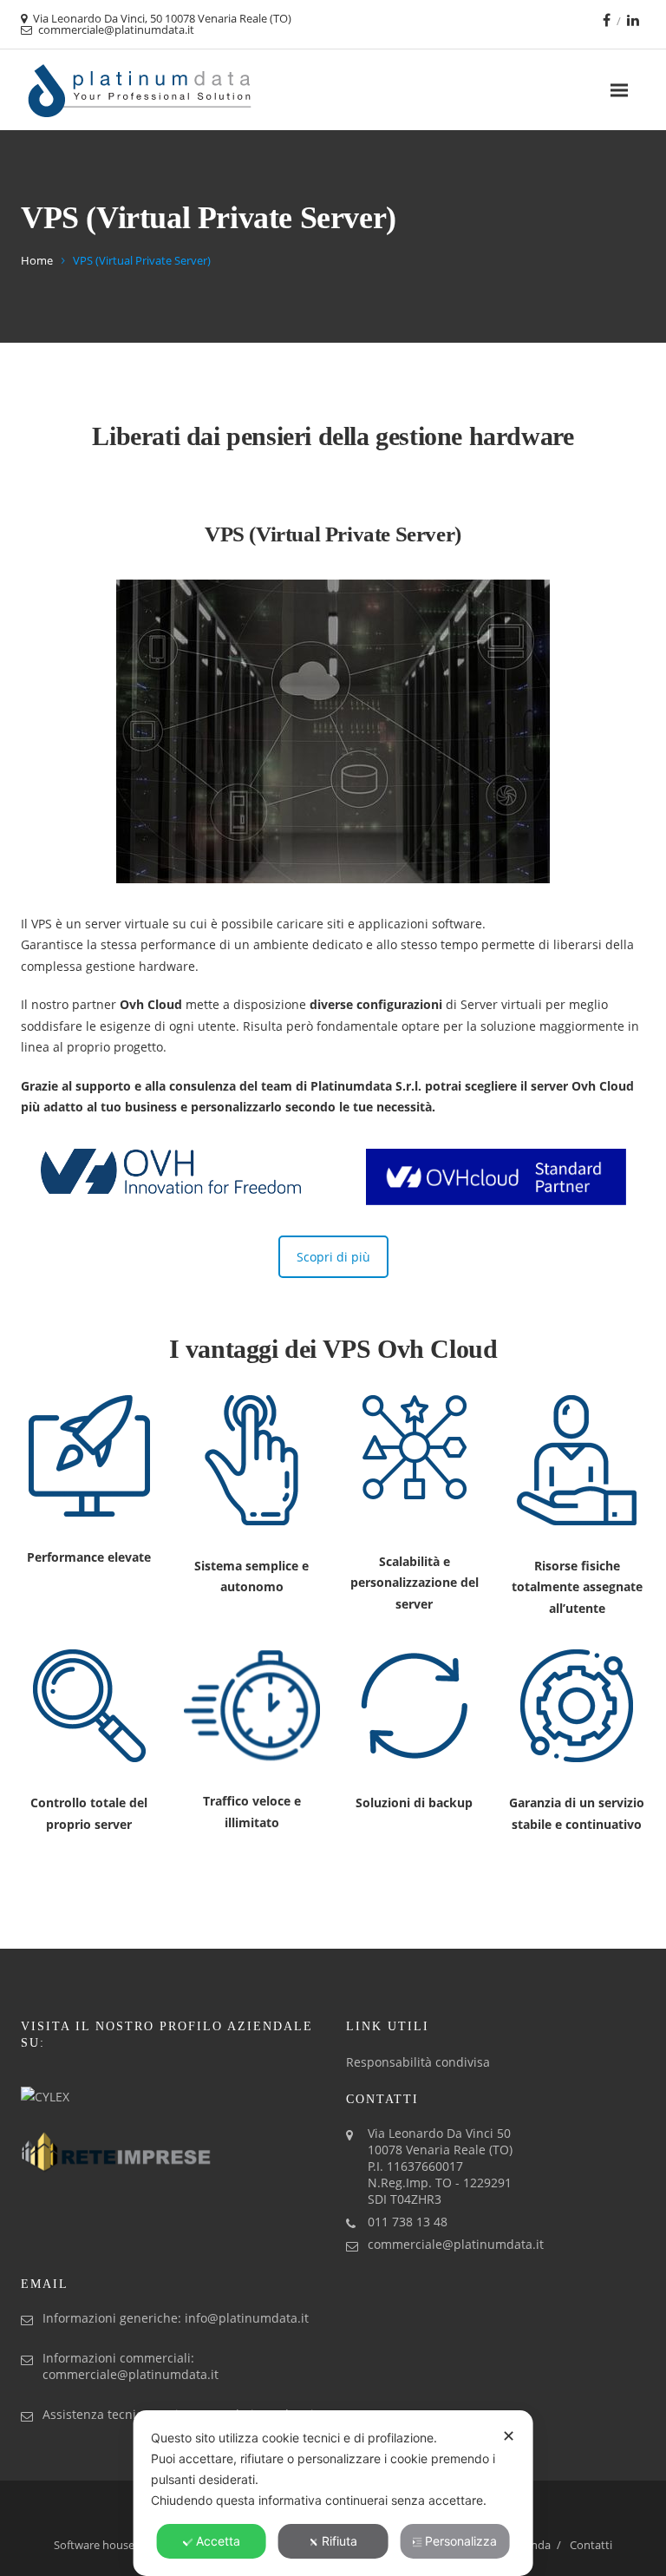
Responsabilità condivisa (418, 2062)
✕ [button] (509, 2436)
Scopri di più (333, 1257)
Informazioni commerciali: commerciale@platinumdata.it (131, 2366)
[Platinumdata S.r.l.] (140, 90)
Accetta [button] (218, 2541)
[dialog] (333, 2493)
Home (37, 260)
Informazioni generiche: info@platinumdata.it (176, 2318)
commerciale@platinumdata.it (456, 2244)
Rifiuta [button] (340, 2541)
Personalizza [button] (461, 2541)
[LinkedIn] (633, 20)
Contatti (591, 2545)
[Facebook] (607, 20)
